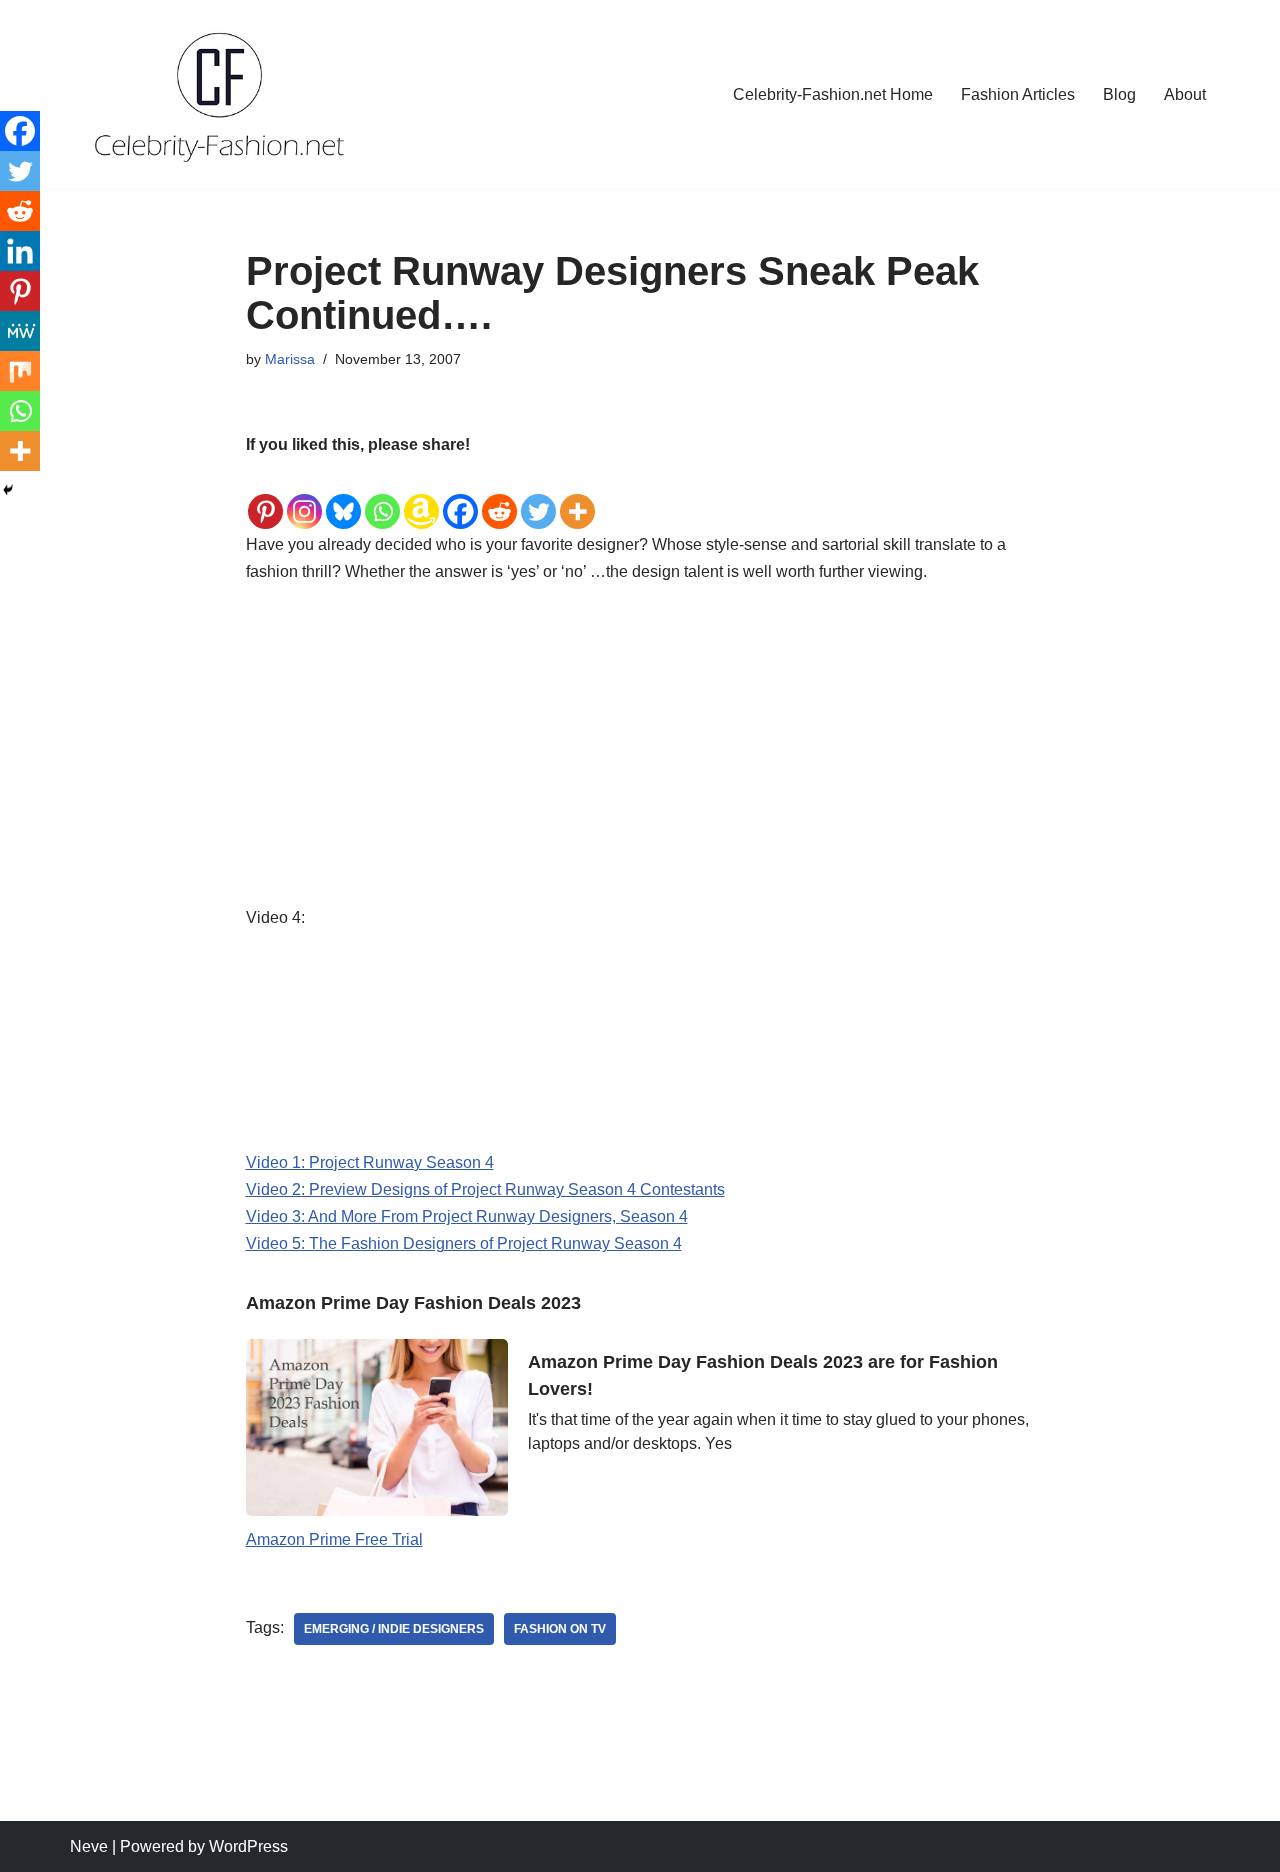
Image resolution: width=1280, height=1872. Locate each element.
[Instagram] (304, 496)
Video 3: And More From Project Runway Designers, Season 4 (467, 1216)
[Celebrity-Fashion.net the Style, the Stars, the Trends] (220, 94)
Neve (89, 1846)
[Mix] (20, 371)
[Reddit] (499, 496)
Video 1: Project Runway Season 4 (370, 1162)
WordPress (248, 1846)
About (1185, 94)
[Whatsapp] (382, 496)
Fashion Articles (1018, 94)
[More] (577, 496)
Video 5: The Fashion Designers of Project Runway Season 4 (464, 1243)
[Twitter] (538, 496)
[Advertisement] (640, 756)
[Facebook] (460, 496)
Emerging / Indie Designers (394, 1629)
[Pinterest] (265, 496)
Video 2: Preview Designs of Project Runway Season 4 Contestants (485, 1189)
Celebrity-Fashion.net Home (833, 94)
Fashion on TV (560, 1629)
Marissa (290, 359)
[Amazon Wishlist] (421, 496)
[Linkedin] (20, 251)
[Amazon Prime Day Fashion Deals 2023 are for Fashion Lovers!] (377, 1427)
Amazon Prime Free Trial (334, 1539)
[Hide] (8, 490)
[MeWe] (20, 331)
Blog (1119, 94)
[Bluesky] (343, 496)
